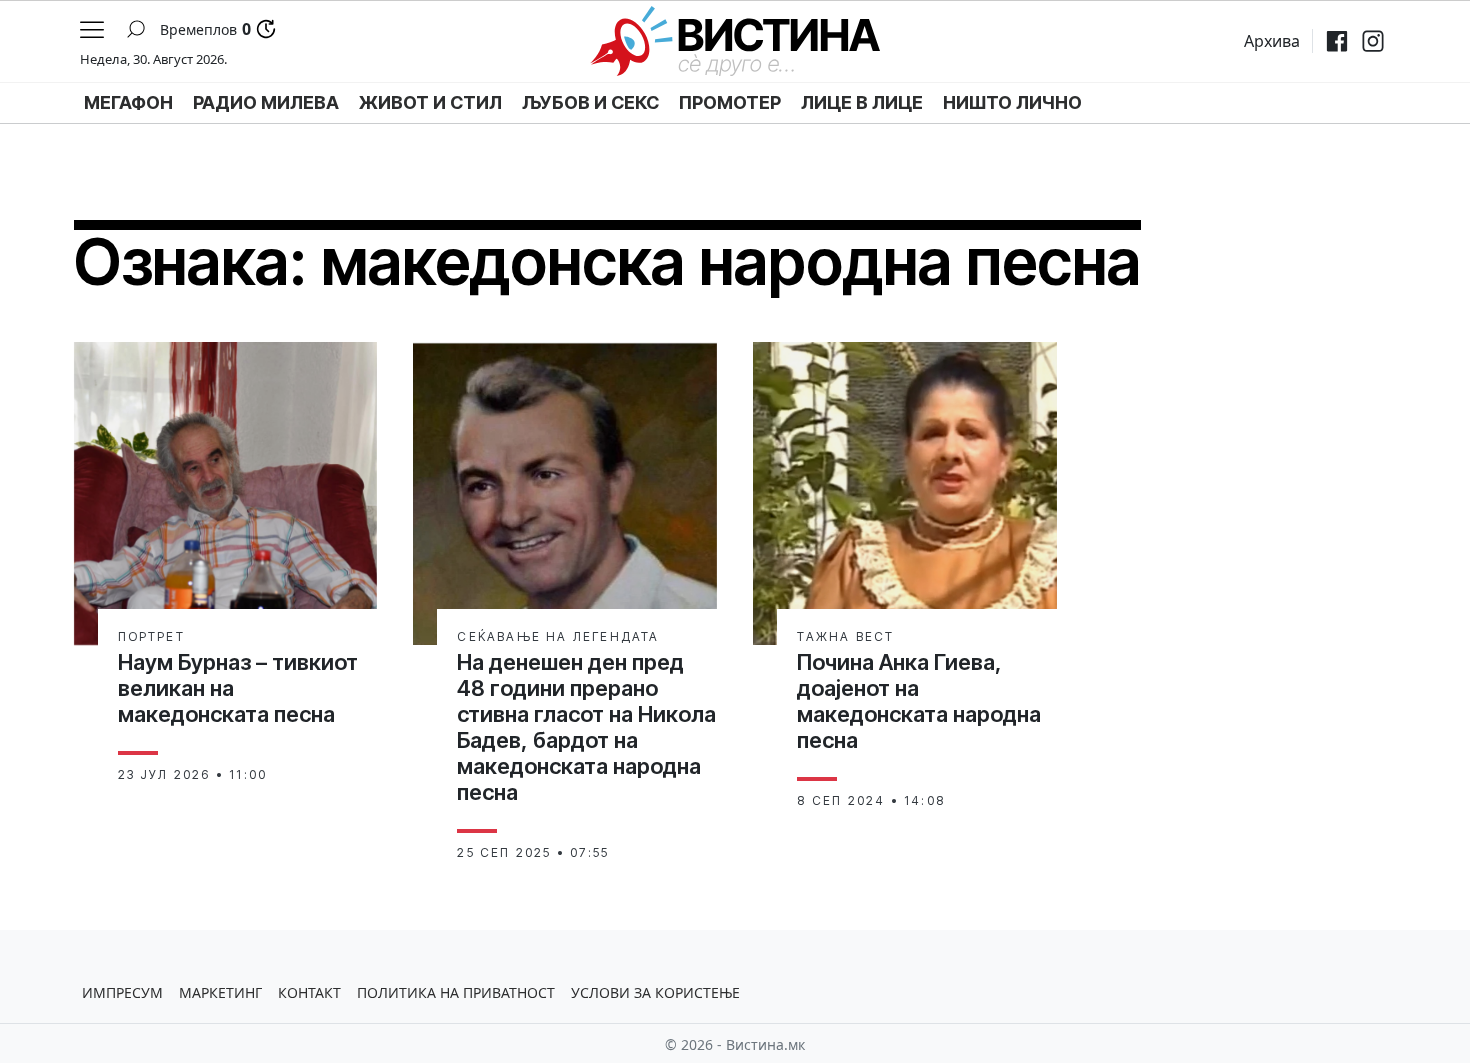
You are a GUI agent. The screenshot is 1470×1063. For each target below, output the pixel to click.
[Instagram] (1373, 41)
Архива (1272, 41)
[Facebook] (1337, 41)
